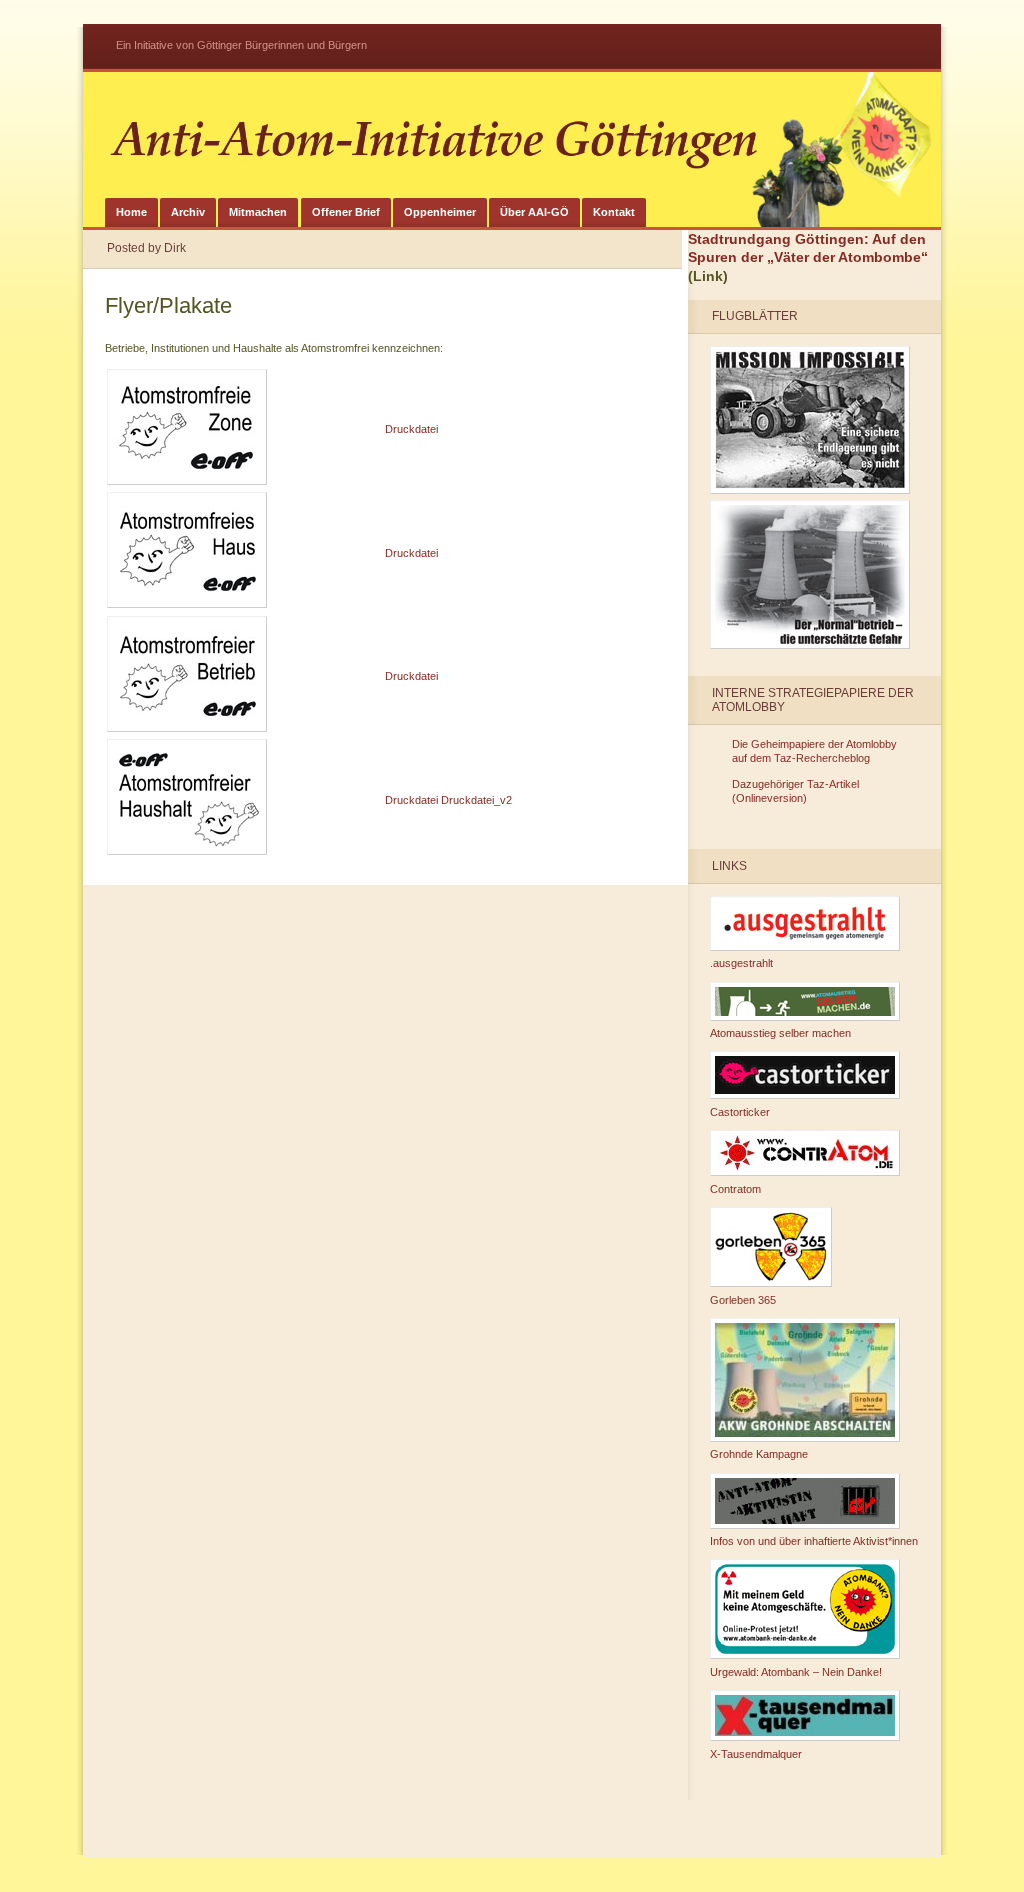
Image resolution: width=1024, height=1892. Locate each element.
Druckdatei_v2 (476, 800)
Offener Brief (346, 212)
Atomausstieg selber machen (780, 1033)
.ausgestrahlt (741, 963)
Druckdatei (411, 429)
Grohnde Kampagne (759, 1454)
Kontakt (614, 212)
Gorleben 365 (743, 1300)
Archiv (188, 212)
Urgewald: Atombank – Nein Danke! (796, 1672)
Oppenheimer (440, 212)
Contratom (735, 1189)
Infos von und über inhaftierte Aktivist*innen (814, 1541)
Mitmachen (258, 212)
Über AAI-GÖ (534, 212)
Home (131, 212)
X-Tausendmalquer (756, 1754)
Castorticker (740, 1112)
